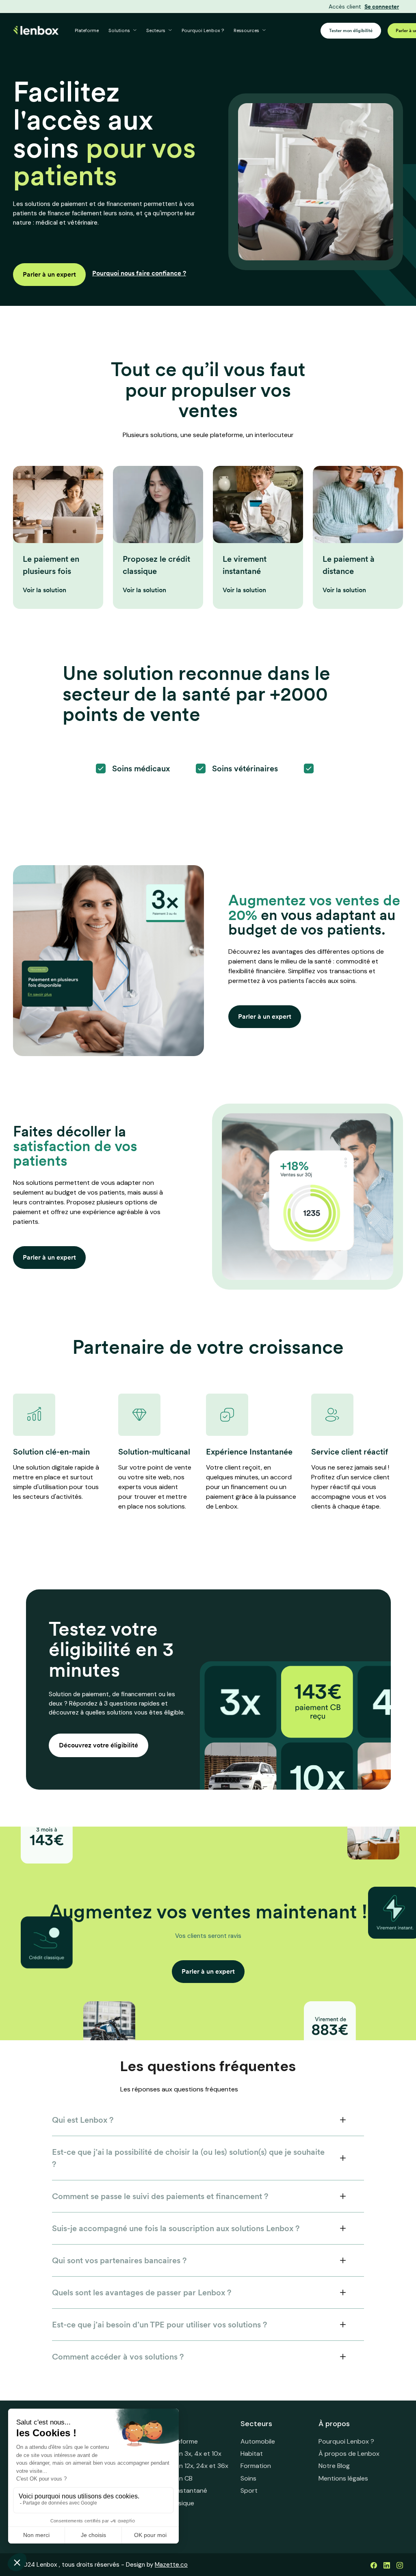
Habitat (252, 2454)
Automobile (258, 2441)
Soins (248, 2478)
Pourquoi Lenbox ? (203, 31)
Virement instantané (177, 2490)
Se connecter (382, 7)
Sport (249, 2490)
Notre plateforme (172, 2441)
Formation (256, 2466)
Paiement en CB (169, 2478)
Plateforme (87, 31)
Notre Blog (334, 2466)
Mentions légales (343, 2478)
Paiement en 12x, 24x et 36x (187, 2466)
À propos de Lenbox (349, 2454)
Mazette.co (171, 2565)
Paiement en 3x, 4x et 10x (184, 2454)
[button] (122, 31)
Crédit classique (170, 2503)
